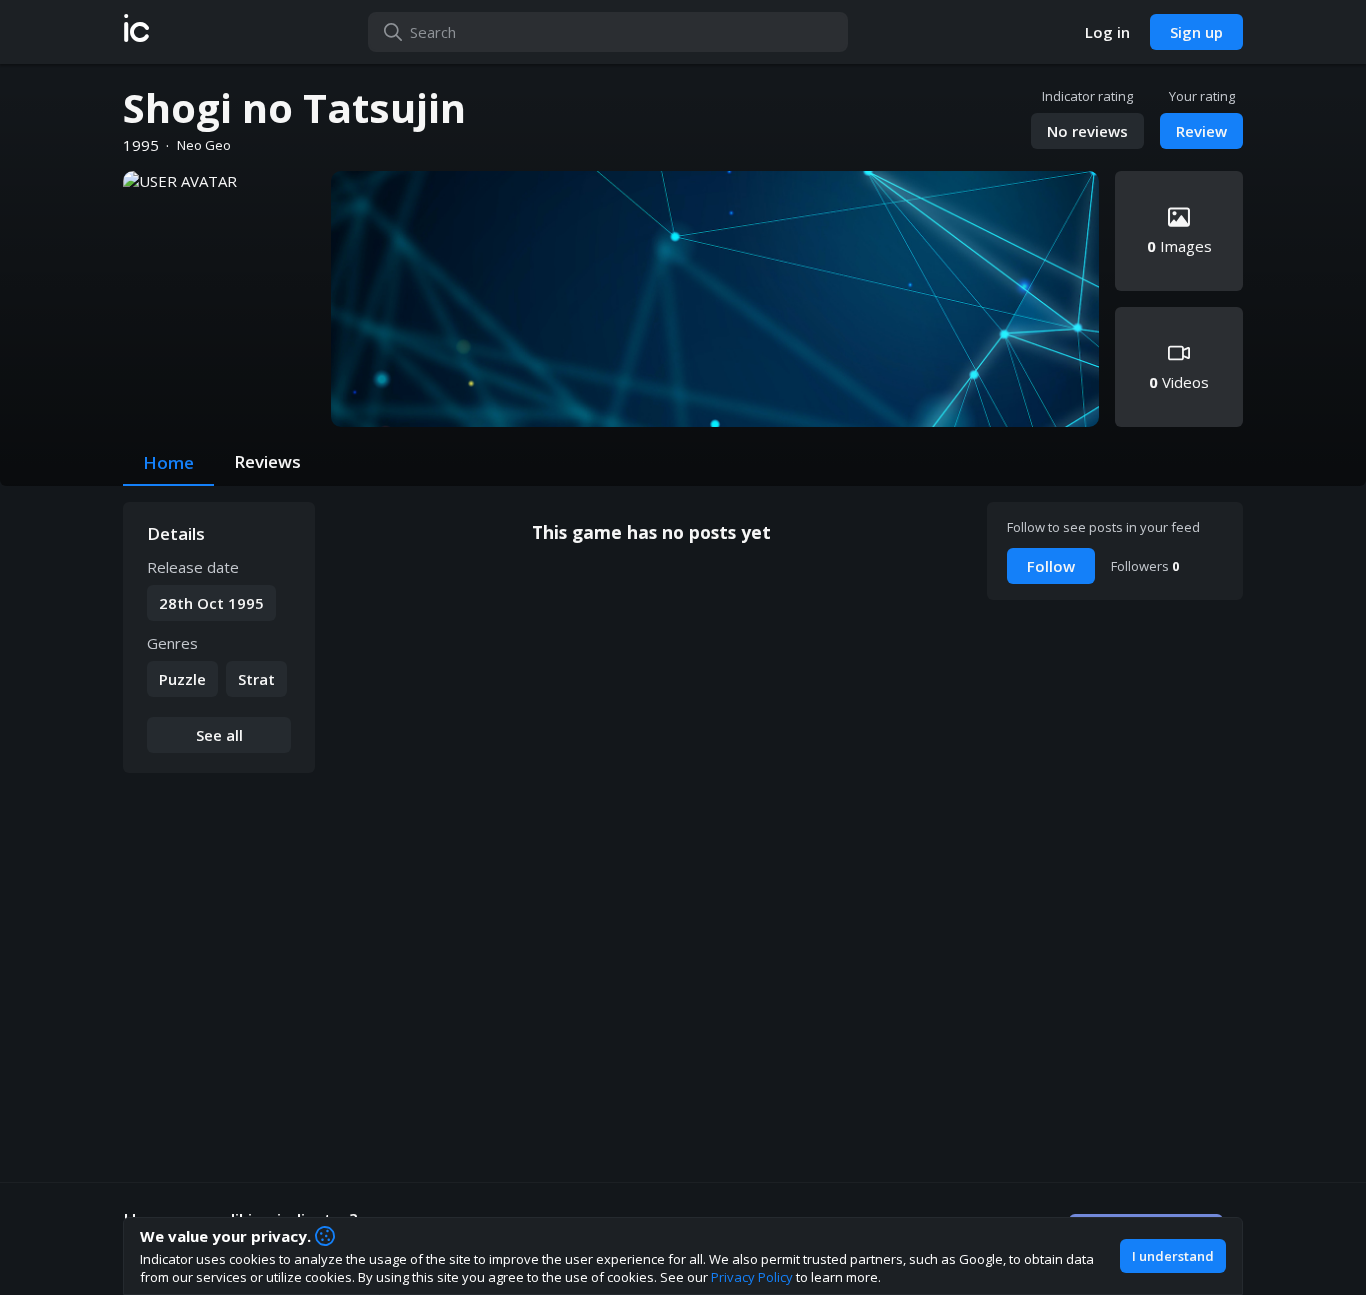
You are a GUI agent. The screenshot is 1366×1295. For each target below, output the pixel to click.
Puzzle (182, 679)
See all (219, 735)
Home (168, 462)
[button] (136, 32)
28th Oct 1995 (211, 603)
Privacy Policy (752, 1277)
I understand (1173, 1256)
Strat (256, 679)
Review (1201, 131)
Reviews (267, 461)
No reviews (1087, 131)
